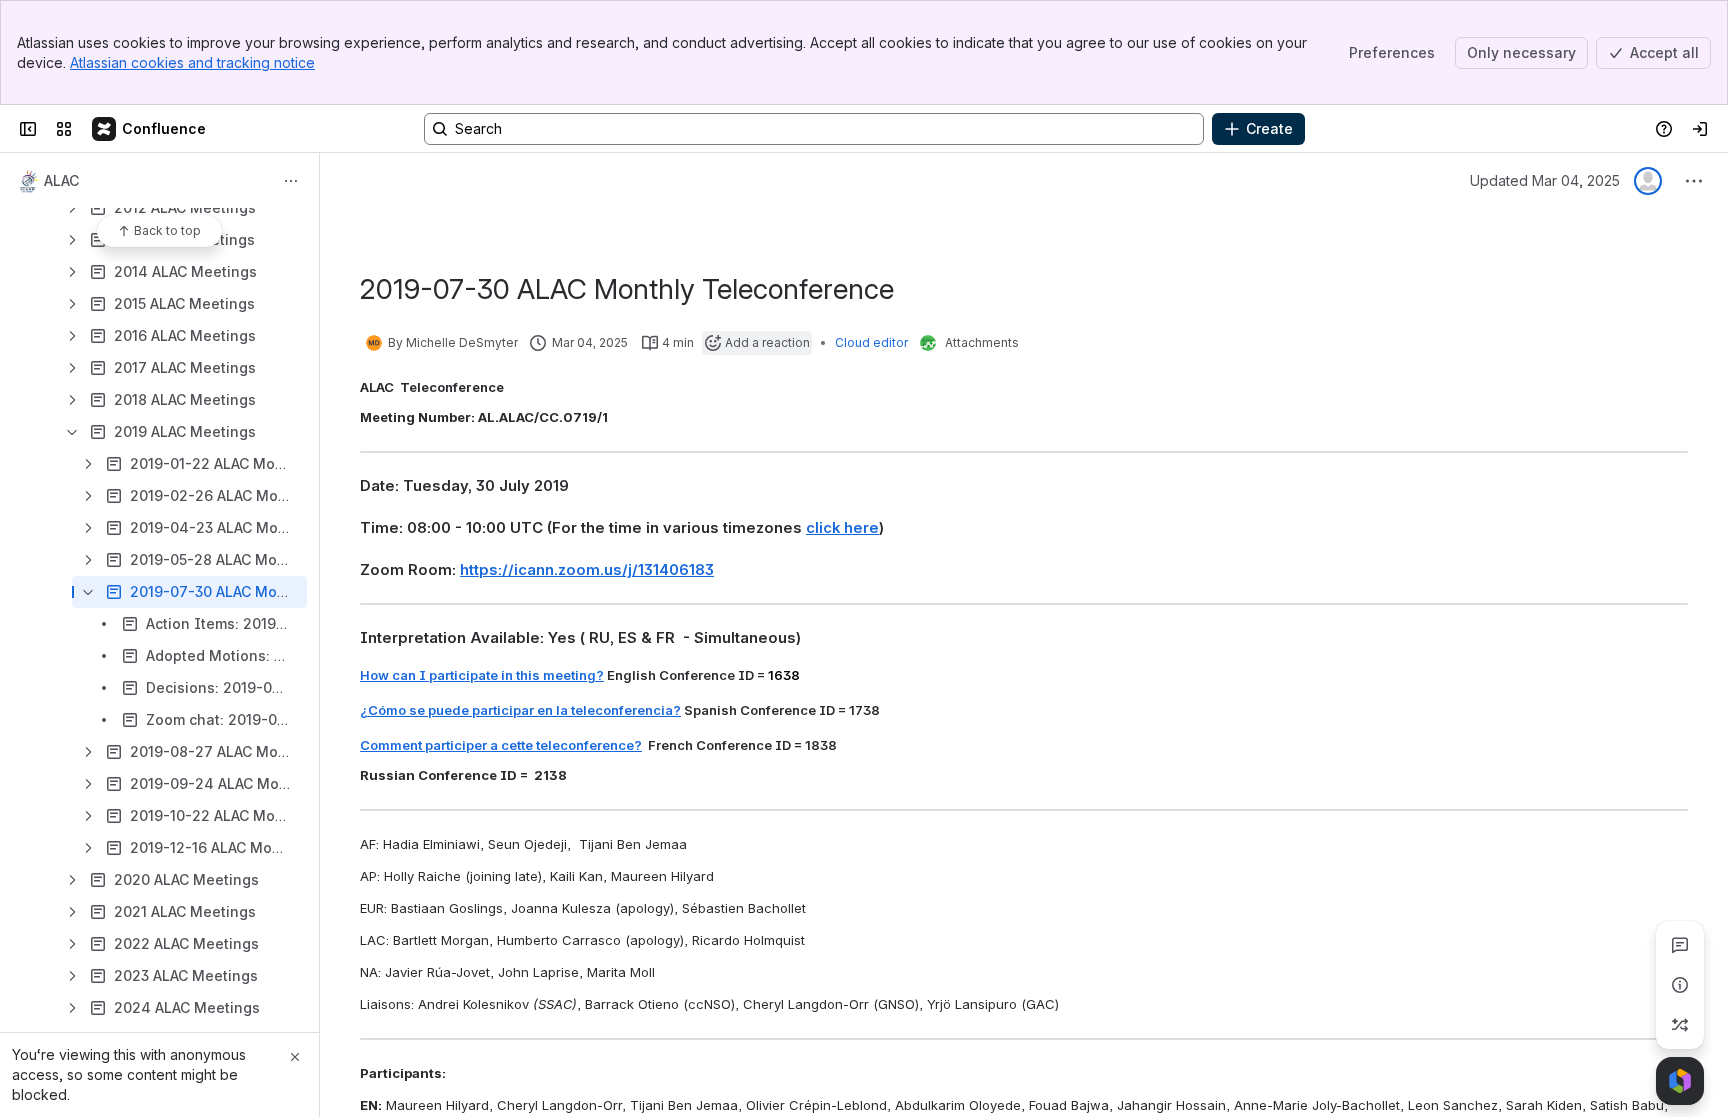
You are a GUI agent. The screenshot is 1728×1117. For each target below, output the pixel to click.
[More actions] (291, 181)
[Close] (295, 1057)
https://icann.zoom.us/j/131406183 (587, 570)
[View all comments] (1680, 945)
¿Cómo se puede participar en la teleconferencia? (520, 710)
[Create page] (1680, 1025)
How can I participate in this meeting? (482, 675)
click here (842, 528)
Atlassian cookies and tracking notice (192, 62)
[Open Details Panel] (1680, 985)
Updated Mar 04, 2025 (1545, 180)
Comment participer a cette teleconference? (501, 745)
